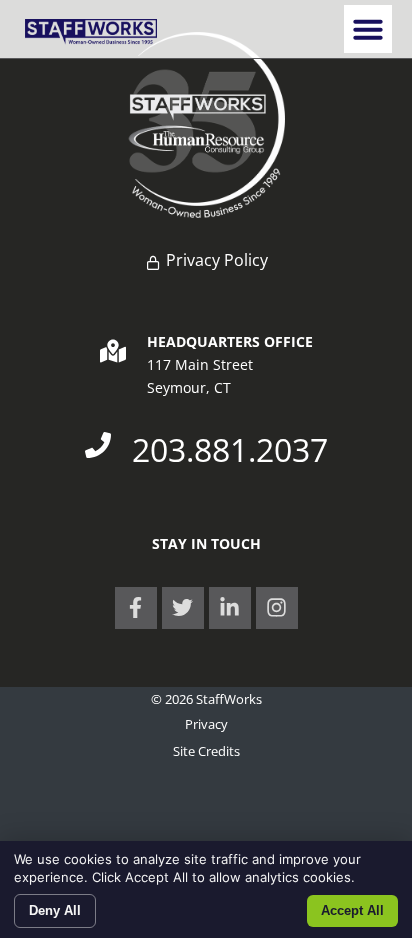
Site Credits (206, 751)
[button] (368, 29)
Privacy (206, 724)
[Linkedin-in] (230, 608)
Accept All (352, 910)
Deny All (55, 910)
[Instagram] (277, 608)
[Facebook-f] (136, 608)
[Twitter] (183, 608)
